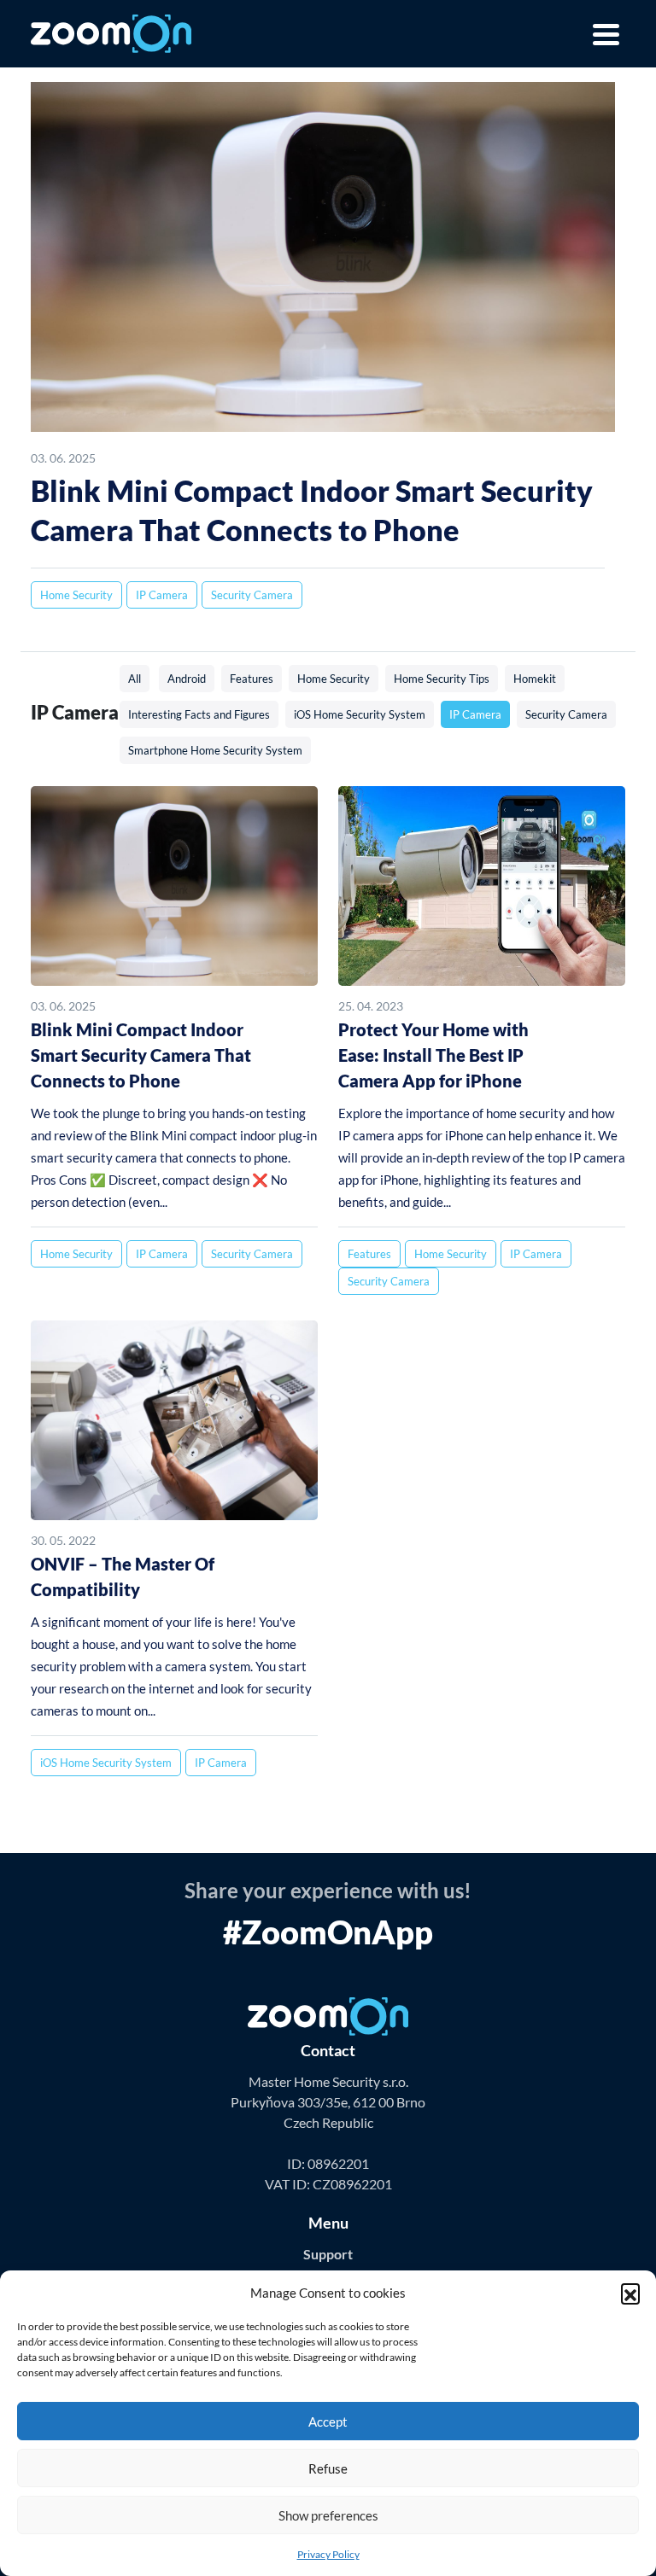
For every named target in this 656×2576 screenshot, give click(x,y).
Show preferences (328, 2515)
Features (252, 679)
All (135, 679)
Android (187, 679)
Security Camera (252, 595)
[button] (630, 2293)
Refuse (328, 2468)
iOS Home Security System (360, 714)
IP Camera (162, 595)
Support (328, 2254)
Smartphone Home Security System (215, 750)
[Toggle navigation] (603, 34)
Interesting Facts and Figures (199, 714)
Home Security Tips (442, 679)
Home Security (76, 595)
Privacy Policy (328, 2554)
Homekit (535, 679)
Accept (328, 2422)
